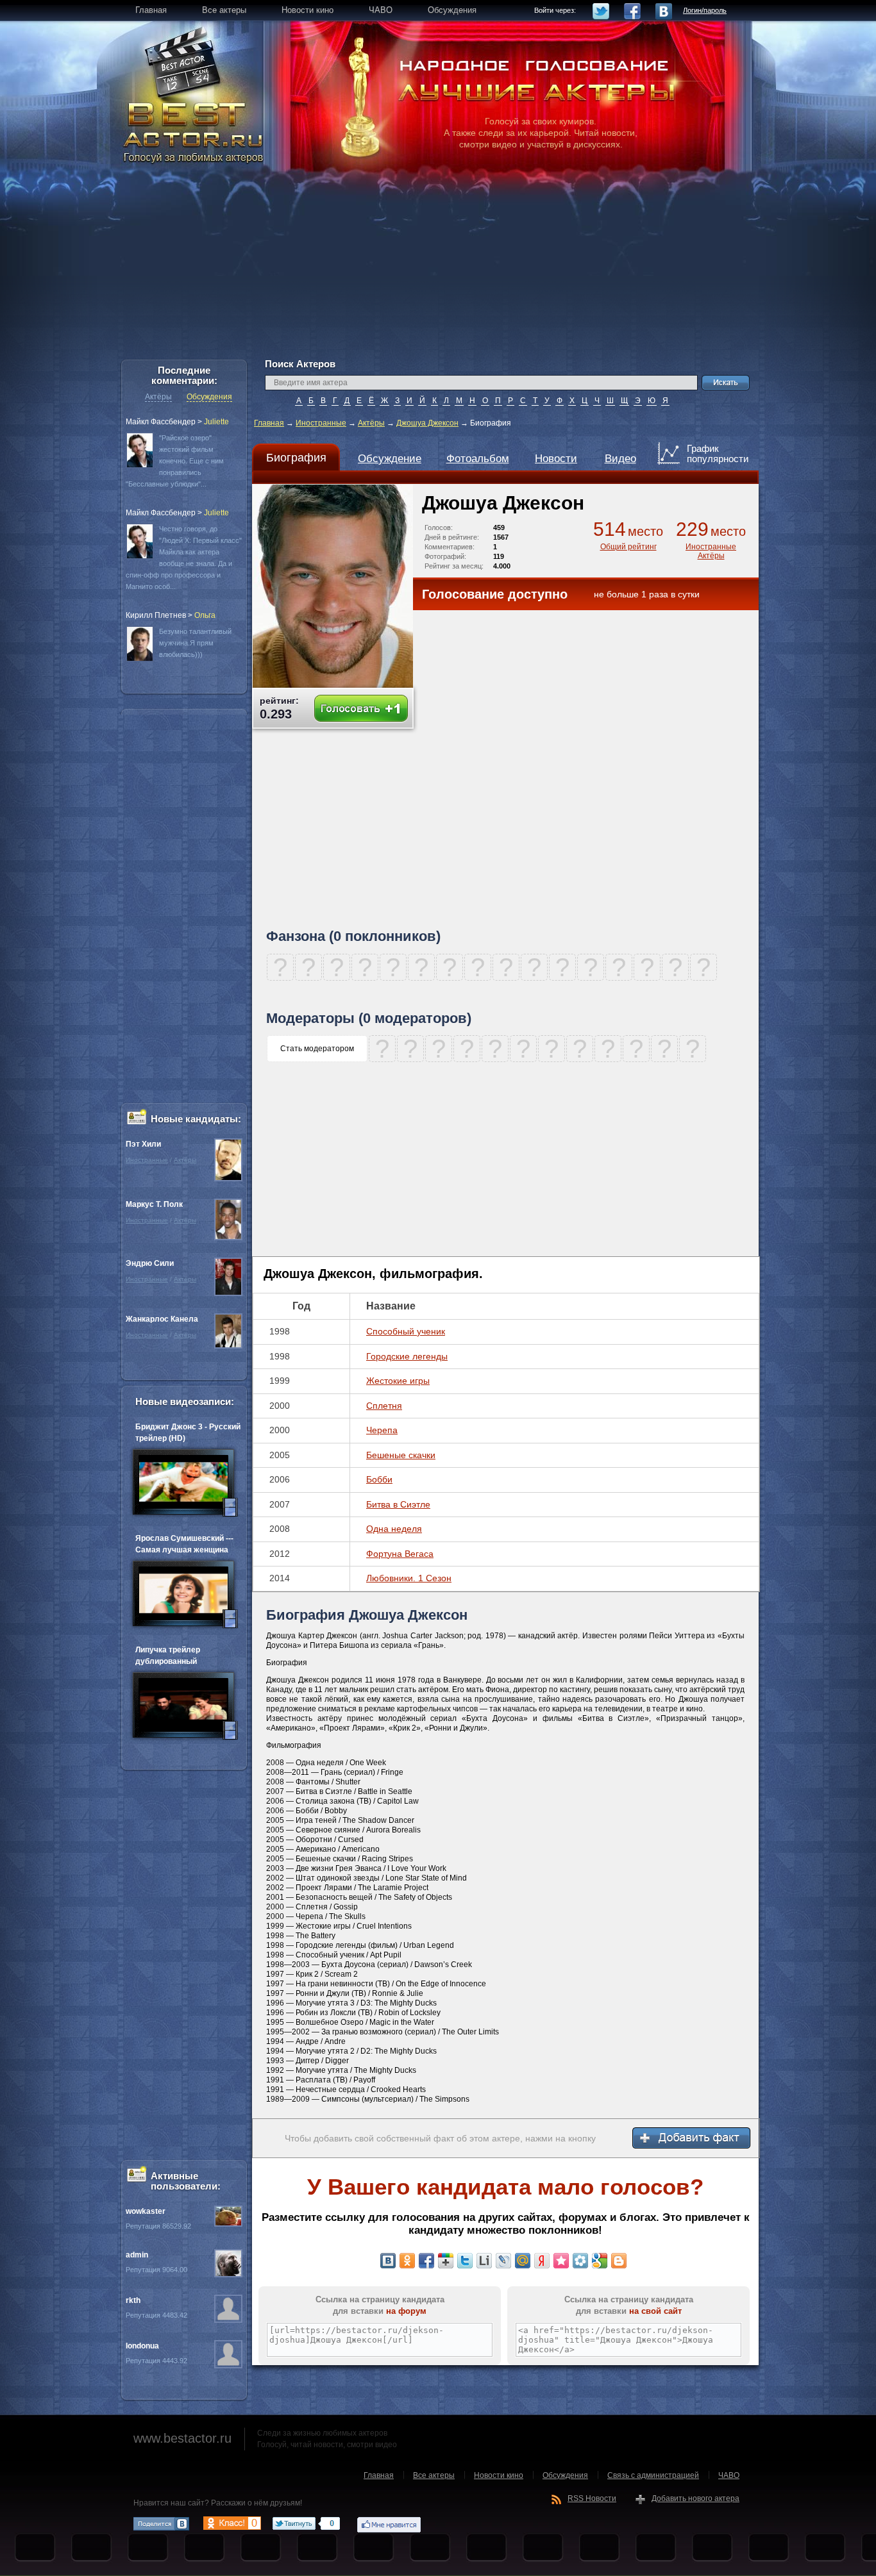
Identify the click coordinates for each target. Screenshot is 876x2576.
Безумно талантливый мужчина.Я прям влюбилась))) (195, 643)
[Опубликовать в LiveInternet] (484, 2261)
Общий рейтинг (628, 547)
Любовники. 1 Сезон (409, 1578)
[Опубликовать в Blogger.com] (619, 2261)
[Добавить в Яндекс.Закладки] (542, 2261)
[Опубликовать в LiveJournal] (503, 2261)
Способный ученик (406, 1331)
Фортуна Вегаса (400, 1554)
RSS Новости (592, 2498)
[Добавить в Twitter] (465, 2261)
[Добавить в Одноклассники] (407, 2261)
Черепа (382, 1430)
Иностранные (321, 423)
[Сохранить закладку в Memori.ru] (561, 2261)
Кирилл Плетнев (156, 615)
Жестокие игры (398, 1381)
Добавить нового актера (695, 2498)
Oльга (205, 615)
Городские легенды (407, 1356)
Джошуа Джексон (427, 423)
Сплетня (384, 1406)
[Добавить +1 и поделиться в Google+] (446, 2261)
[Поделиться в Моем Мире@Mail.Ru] (523, 2261)
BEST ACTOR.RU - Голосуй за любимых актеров (194, 131)
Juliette (216, 422)
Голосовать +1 (361, 709)
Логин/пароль (705, 10)
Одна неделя (394, 1529)
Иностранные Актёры (711, 551)
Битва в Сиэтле (398, 1504)
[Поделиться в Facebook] (426, 2261)
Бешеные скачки (401, 1455)
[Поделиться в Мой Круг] (580, 2261)
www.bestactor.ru (182, 2438)
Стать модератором (317, 1049)
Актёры (371, 423)
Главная (269, 423)
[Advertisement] (438, 269)
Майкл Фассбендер (161, 422)
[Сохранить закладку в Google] (600, 2261)
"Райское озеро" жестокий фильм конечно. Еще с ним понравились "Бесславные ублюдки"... (175, 461)
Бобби (379, 1479)
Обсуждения (209, 397)
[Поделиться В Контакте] (388, 2261)
